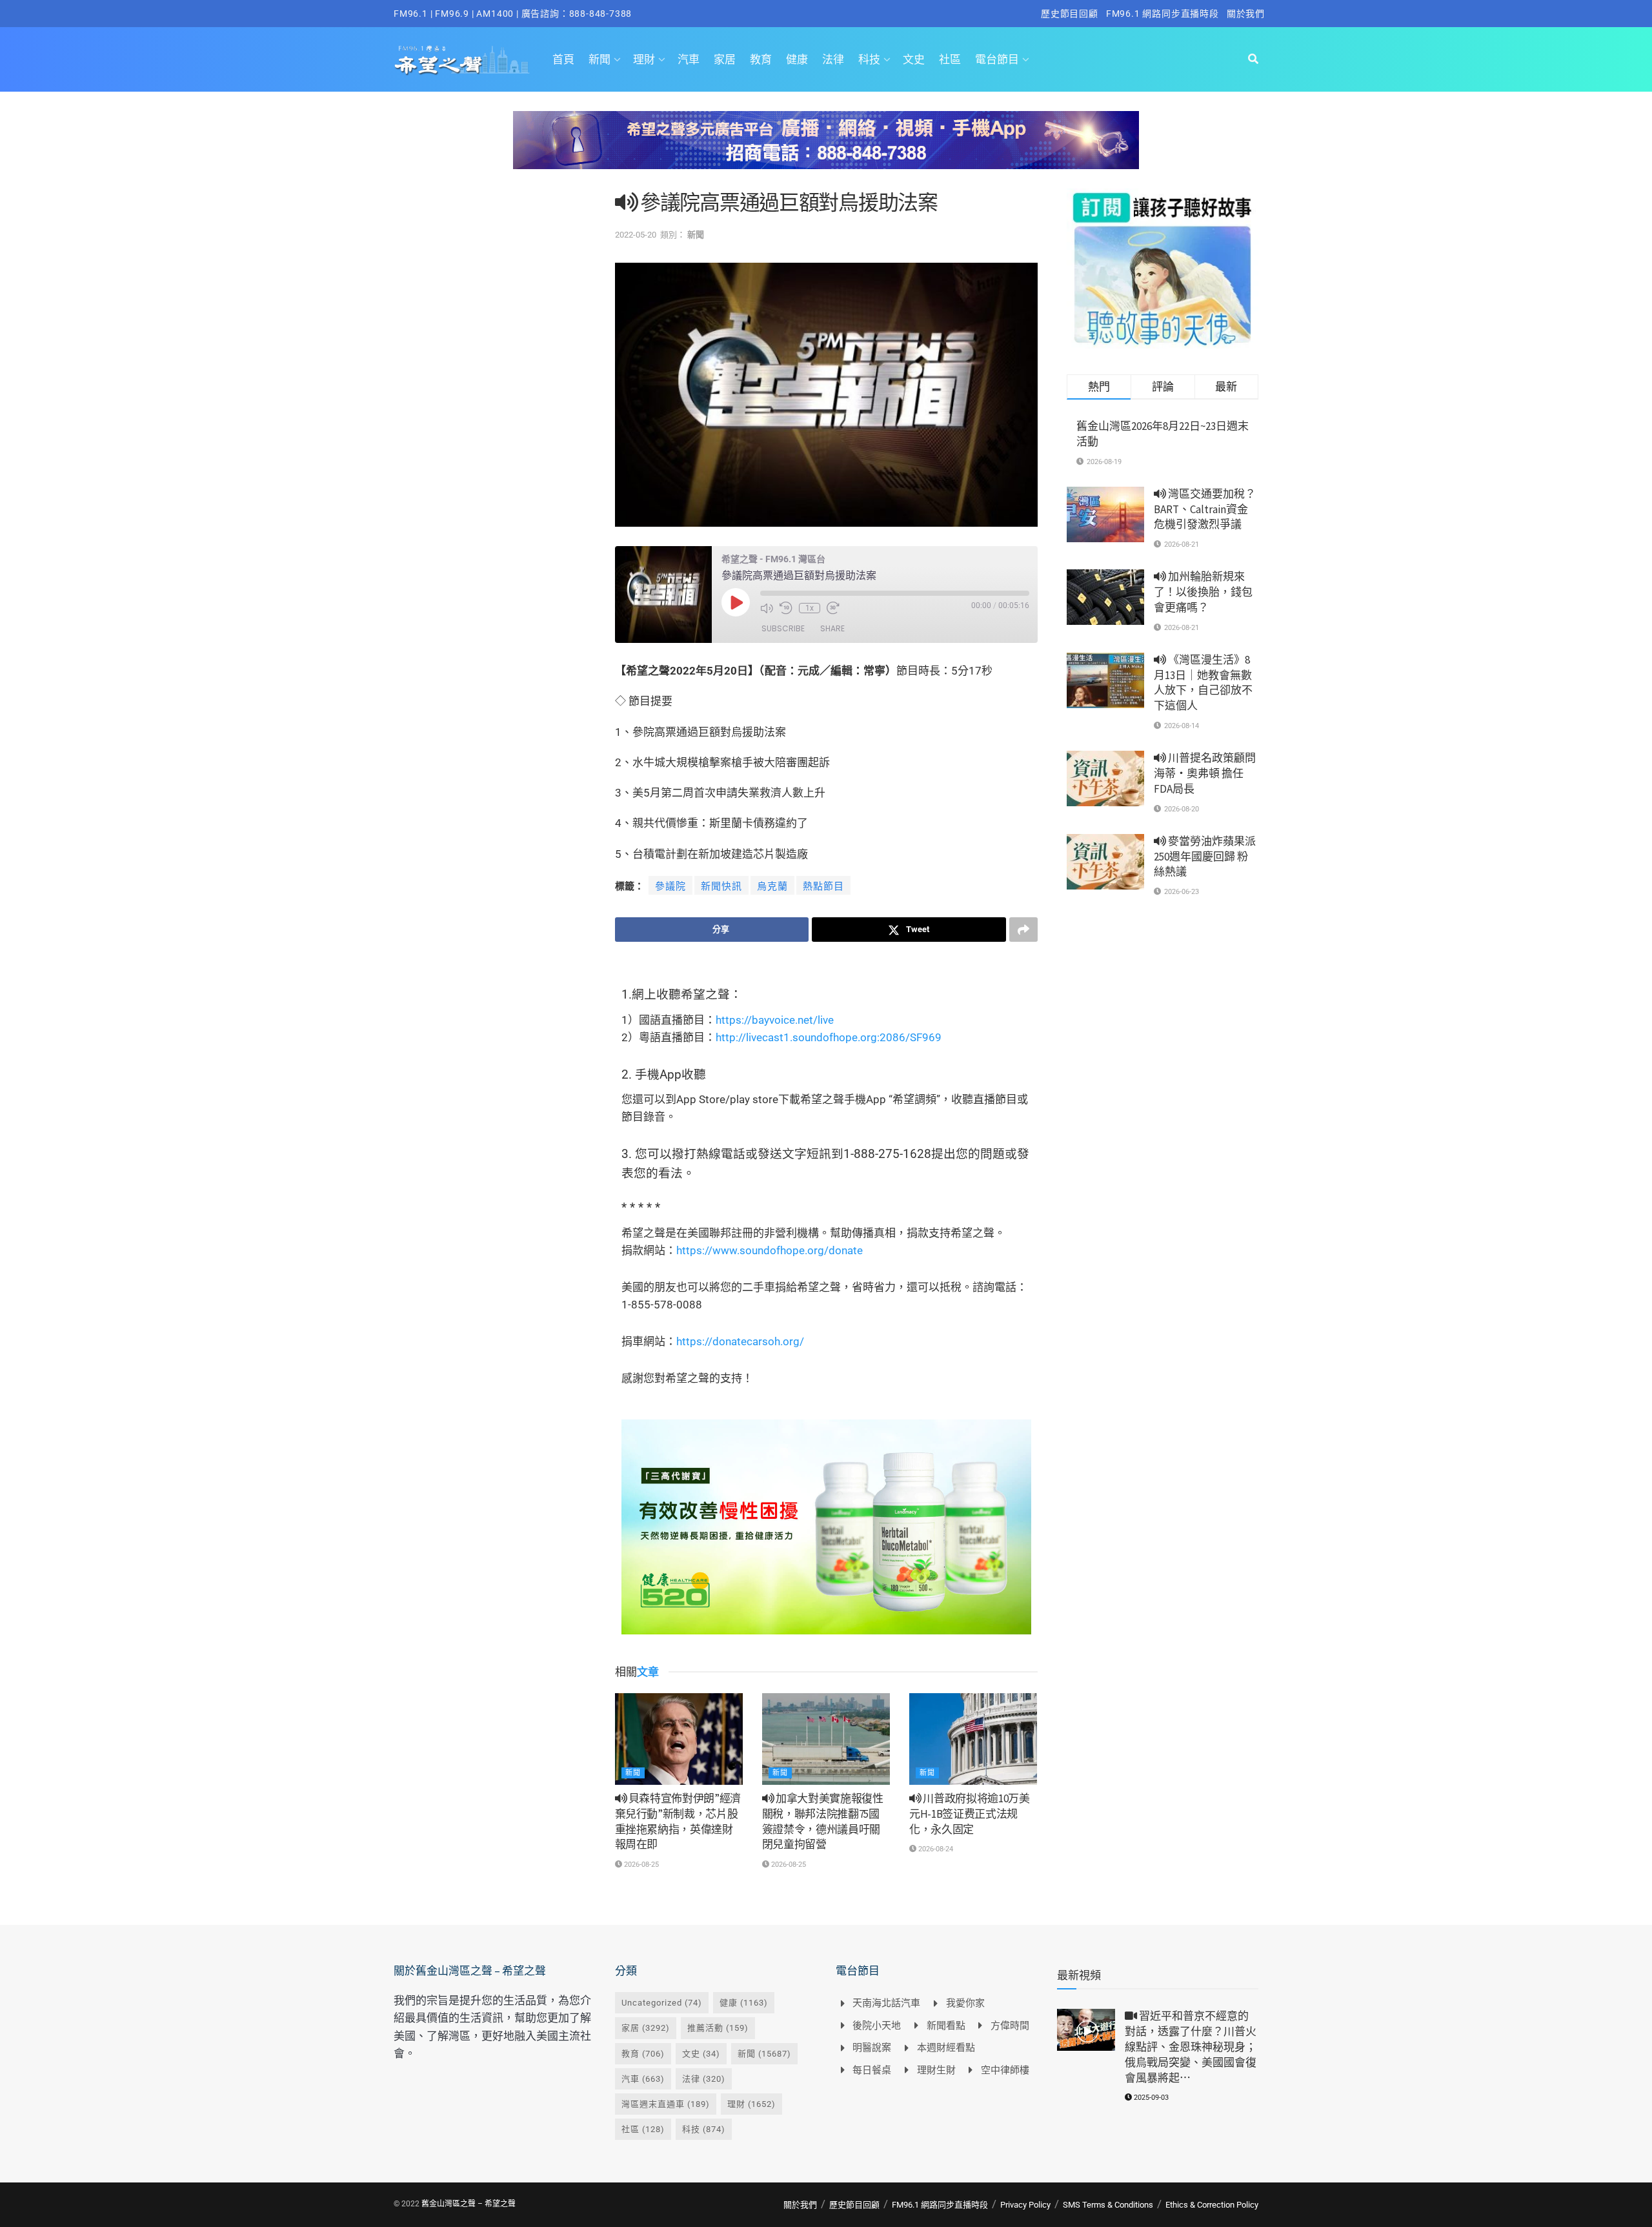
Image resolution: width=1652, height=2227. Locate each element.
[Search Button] (1253, 59)
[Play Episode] (736, 602)
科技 (869, 59)
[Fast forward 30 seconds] (833, 608)
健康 (797, 59)
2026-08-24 (935, 1849)
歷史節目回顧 (1070, 14)
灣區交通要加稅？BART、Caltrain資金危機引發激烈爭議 (1205, 509)
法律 (833, 59)
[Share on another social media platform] (1023, 930)
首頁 (563, 59)
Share (832, 628)
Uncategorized (662, 2003)
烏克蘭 (772, 886)
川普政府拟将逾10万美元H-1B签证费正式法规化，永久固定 (970, 1814)
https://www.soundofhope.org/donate (770, 1250)
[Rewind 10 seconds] (786, 608)
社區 (950, 59)
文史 (914, 59)
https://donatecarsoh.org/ (740, 1341)
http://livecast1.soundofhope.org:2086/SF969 (829, 1037)
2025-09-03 (1150, 2098)
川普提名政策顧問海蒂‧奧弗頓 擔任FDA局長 (1205, 773)
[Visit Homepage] (462, 59)
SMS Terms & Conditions (1108, 2205)
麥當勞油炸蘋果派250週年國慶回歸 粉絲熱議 (1205, 857)
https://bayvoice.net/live (775, 1020)
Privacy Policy (1025, 2205)
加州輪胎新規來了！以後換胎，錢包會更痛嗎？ (1203, 592)
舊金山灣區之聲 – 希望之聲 (468, 2204)
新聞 (599, 59)
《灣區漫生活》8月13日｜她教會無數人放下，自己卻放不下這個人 (1203, 683)
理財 (644, 59)
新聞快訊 (721, 886)
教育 (761, 59)
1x (810, 608)
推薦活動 (718, 2028)
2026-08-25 (640, 1865)
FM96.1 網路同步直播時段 (1163, 14)
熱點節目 (823, 886)
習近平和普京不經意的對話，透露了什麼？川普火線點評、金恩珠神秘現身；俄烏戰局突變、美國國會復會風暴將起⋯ (1191, 2047)
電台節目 (997, 59)
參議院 (670, 886)
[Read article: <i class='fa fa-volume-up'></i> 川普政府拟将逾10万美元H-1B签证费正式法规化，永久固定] (973, 1739)
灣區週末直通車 (666, 2104)
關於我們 (1246, 14)
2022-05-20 (636, 235)
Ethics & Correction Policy (1212, 2205)
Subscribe (783, 628)
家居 (725, 59)
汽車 (689, 59)
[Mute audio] (767, 608)
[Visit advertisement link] (826, 150)
